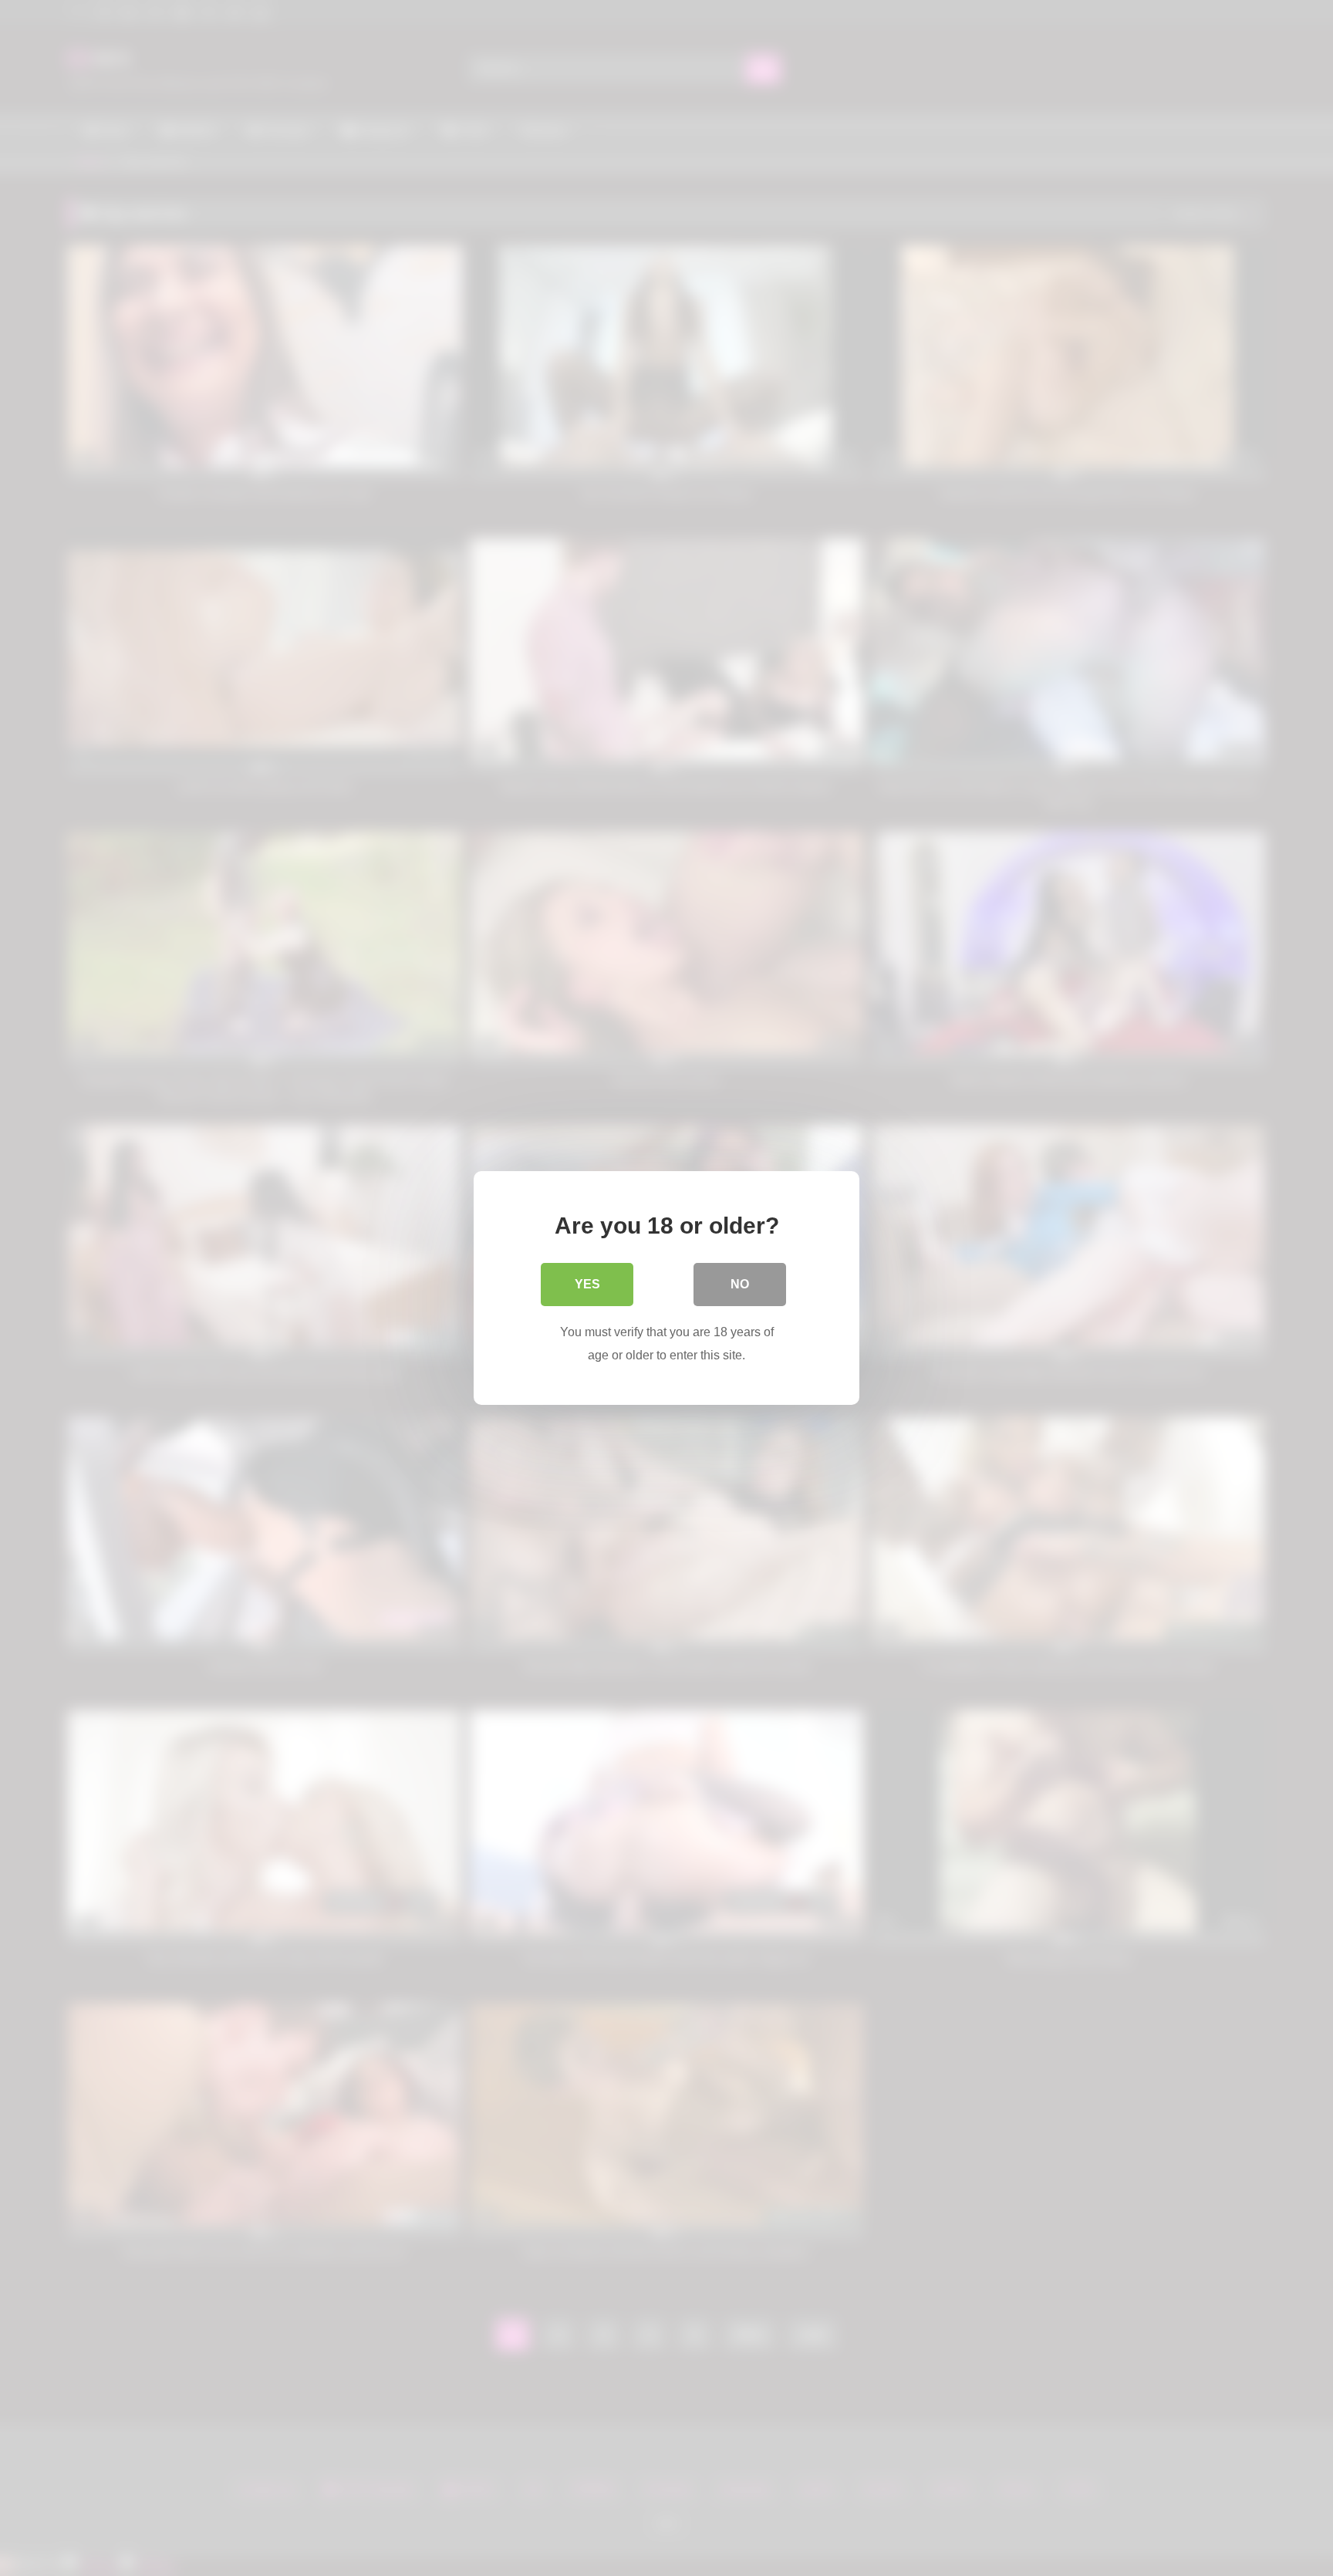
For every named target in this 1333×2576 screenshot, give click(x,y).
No (740, 1284)
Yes (587, 1284)
